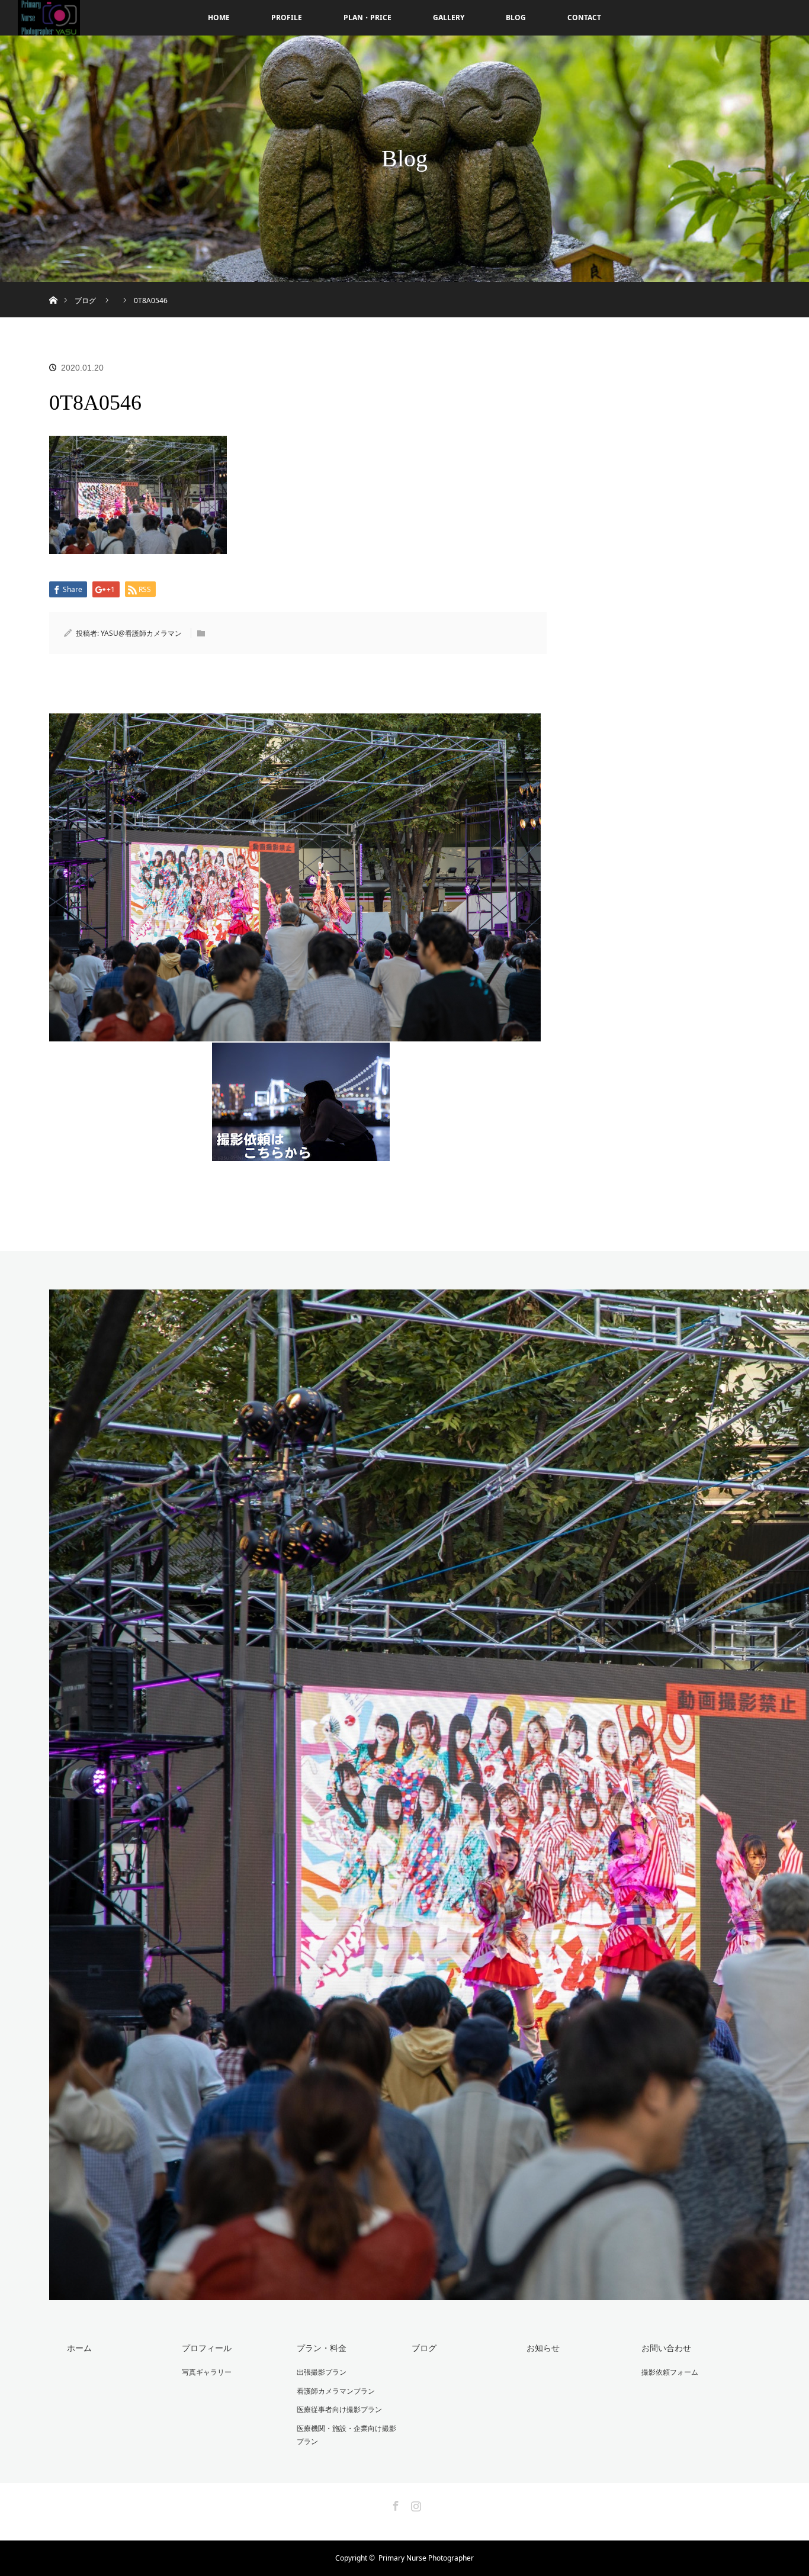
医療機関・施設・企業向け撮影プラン (346, 2435)
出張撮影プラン (322, 2372)
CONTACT (584, 17)
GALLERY (449, 17)
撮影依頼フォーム (670, 2372)
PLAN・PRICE (367, 17)
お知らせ (543, 2348)
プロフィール (207, 2348)
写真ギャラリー (207, 2372)
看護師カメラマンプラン (336, 2391)
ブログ (424, 2348)
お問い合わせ (666, 2348)
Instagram (415, 2504)
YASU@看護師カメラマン (141, 633)
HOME (219, 17)
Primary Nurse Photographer (426, 2558)
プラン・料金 (322, 2348)
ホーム (79, 2348)
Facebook (394, 2504)
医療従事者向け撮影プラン (339, 2409)
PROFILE (287, 17)
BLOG (516, 17)
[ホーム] (53, 286)
